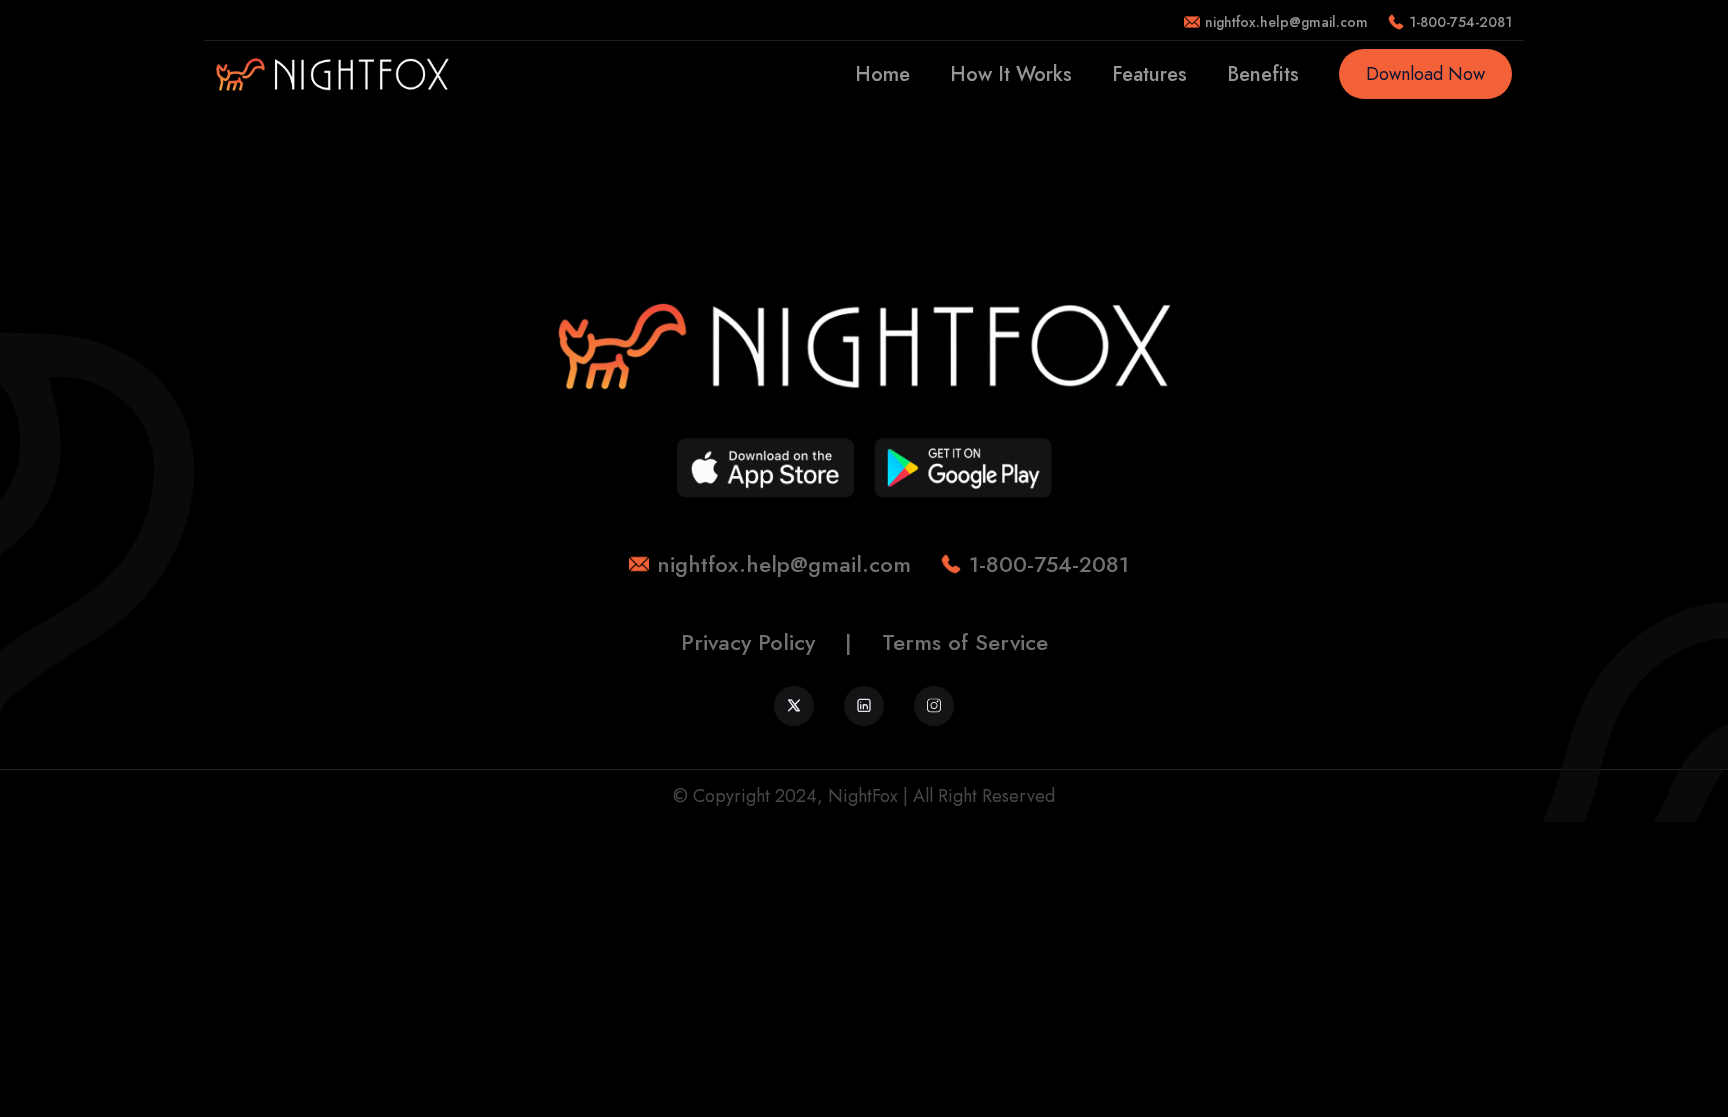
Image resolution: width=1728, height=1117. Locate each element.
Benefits (1263, 74)
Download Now (1425, 74)
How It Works (1011, 74)
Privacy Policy (748, 642)
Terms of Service (965, 642)
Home (882, 74)
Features (1149, 74)
